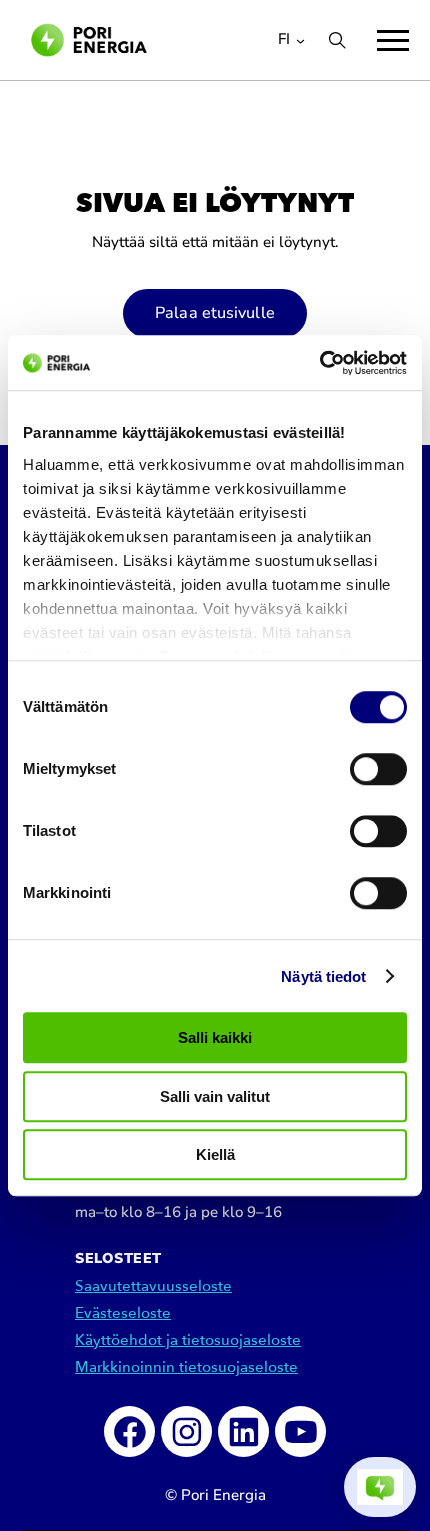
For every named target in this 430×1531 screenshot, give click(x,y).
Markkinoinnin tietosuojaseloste (186, 1367)
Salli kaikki (215, 1037)
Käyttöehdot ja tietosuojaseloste (188, 1340)
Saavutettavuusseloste (153, 1286)
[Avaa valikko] (393, 40)
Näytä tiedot (323, 976)
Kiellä (215, 1154)
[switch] (378, 769)
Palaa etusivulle (215, 313)
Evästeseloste (123, 1313)
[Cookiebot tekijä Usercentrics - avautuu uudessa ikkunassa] (319, 363)
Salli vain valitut (215, 1096)
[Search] (337, 40)
